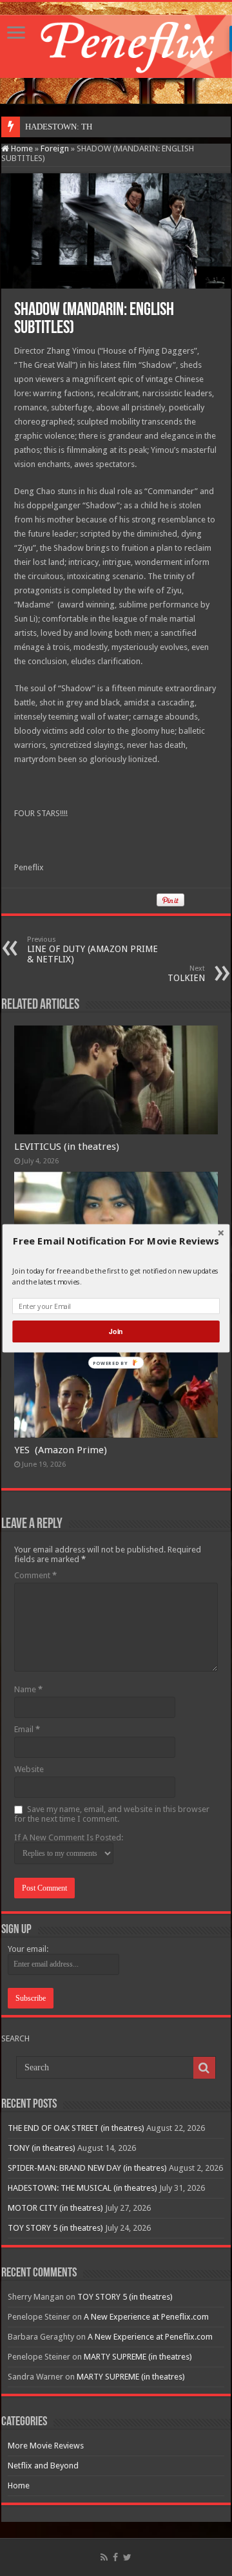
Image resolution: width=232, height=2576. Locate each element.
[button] (116, 1241)
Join (116, 1331)
